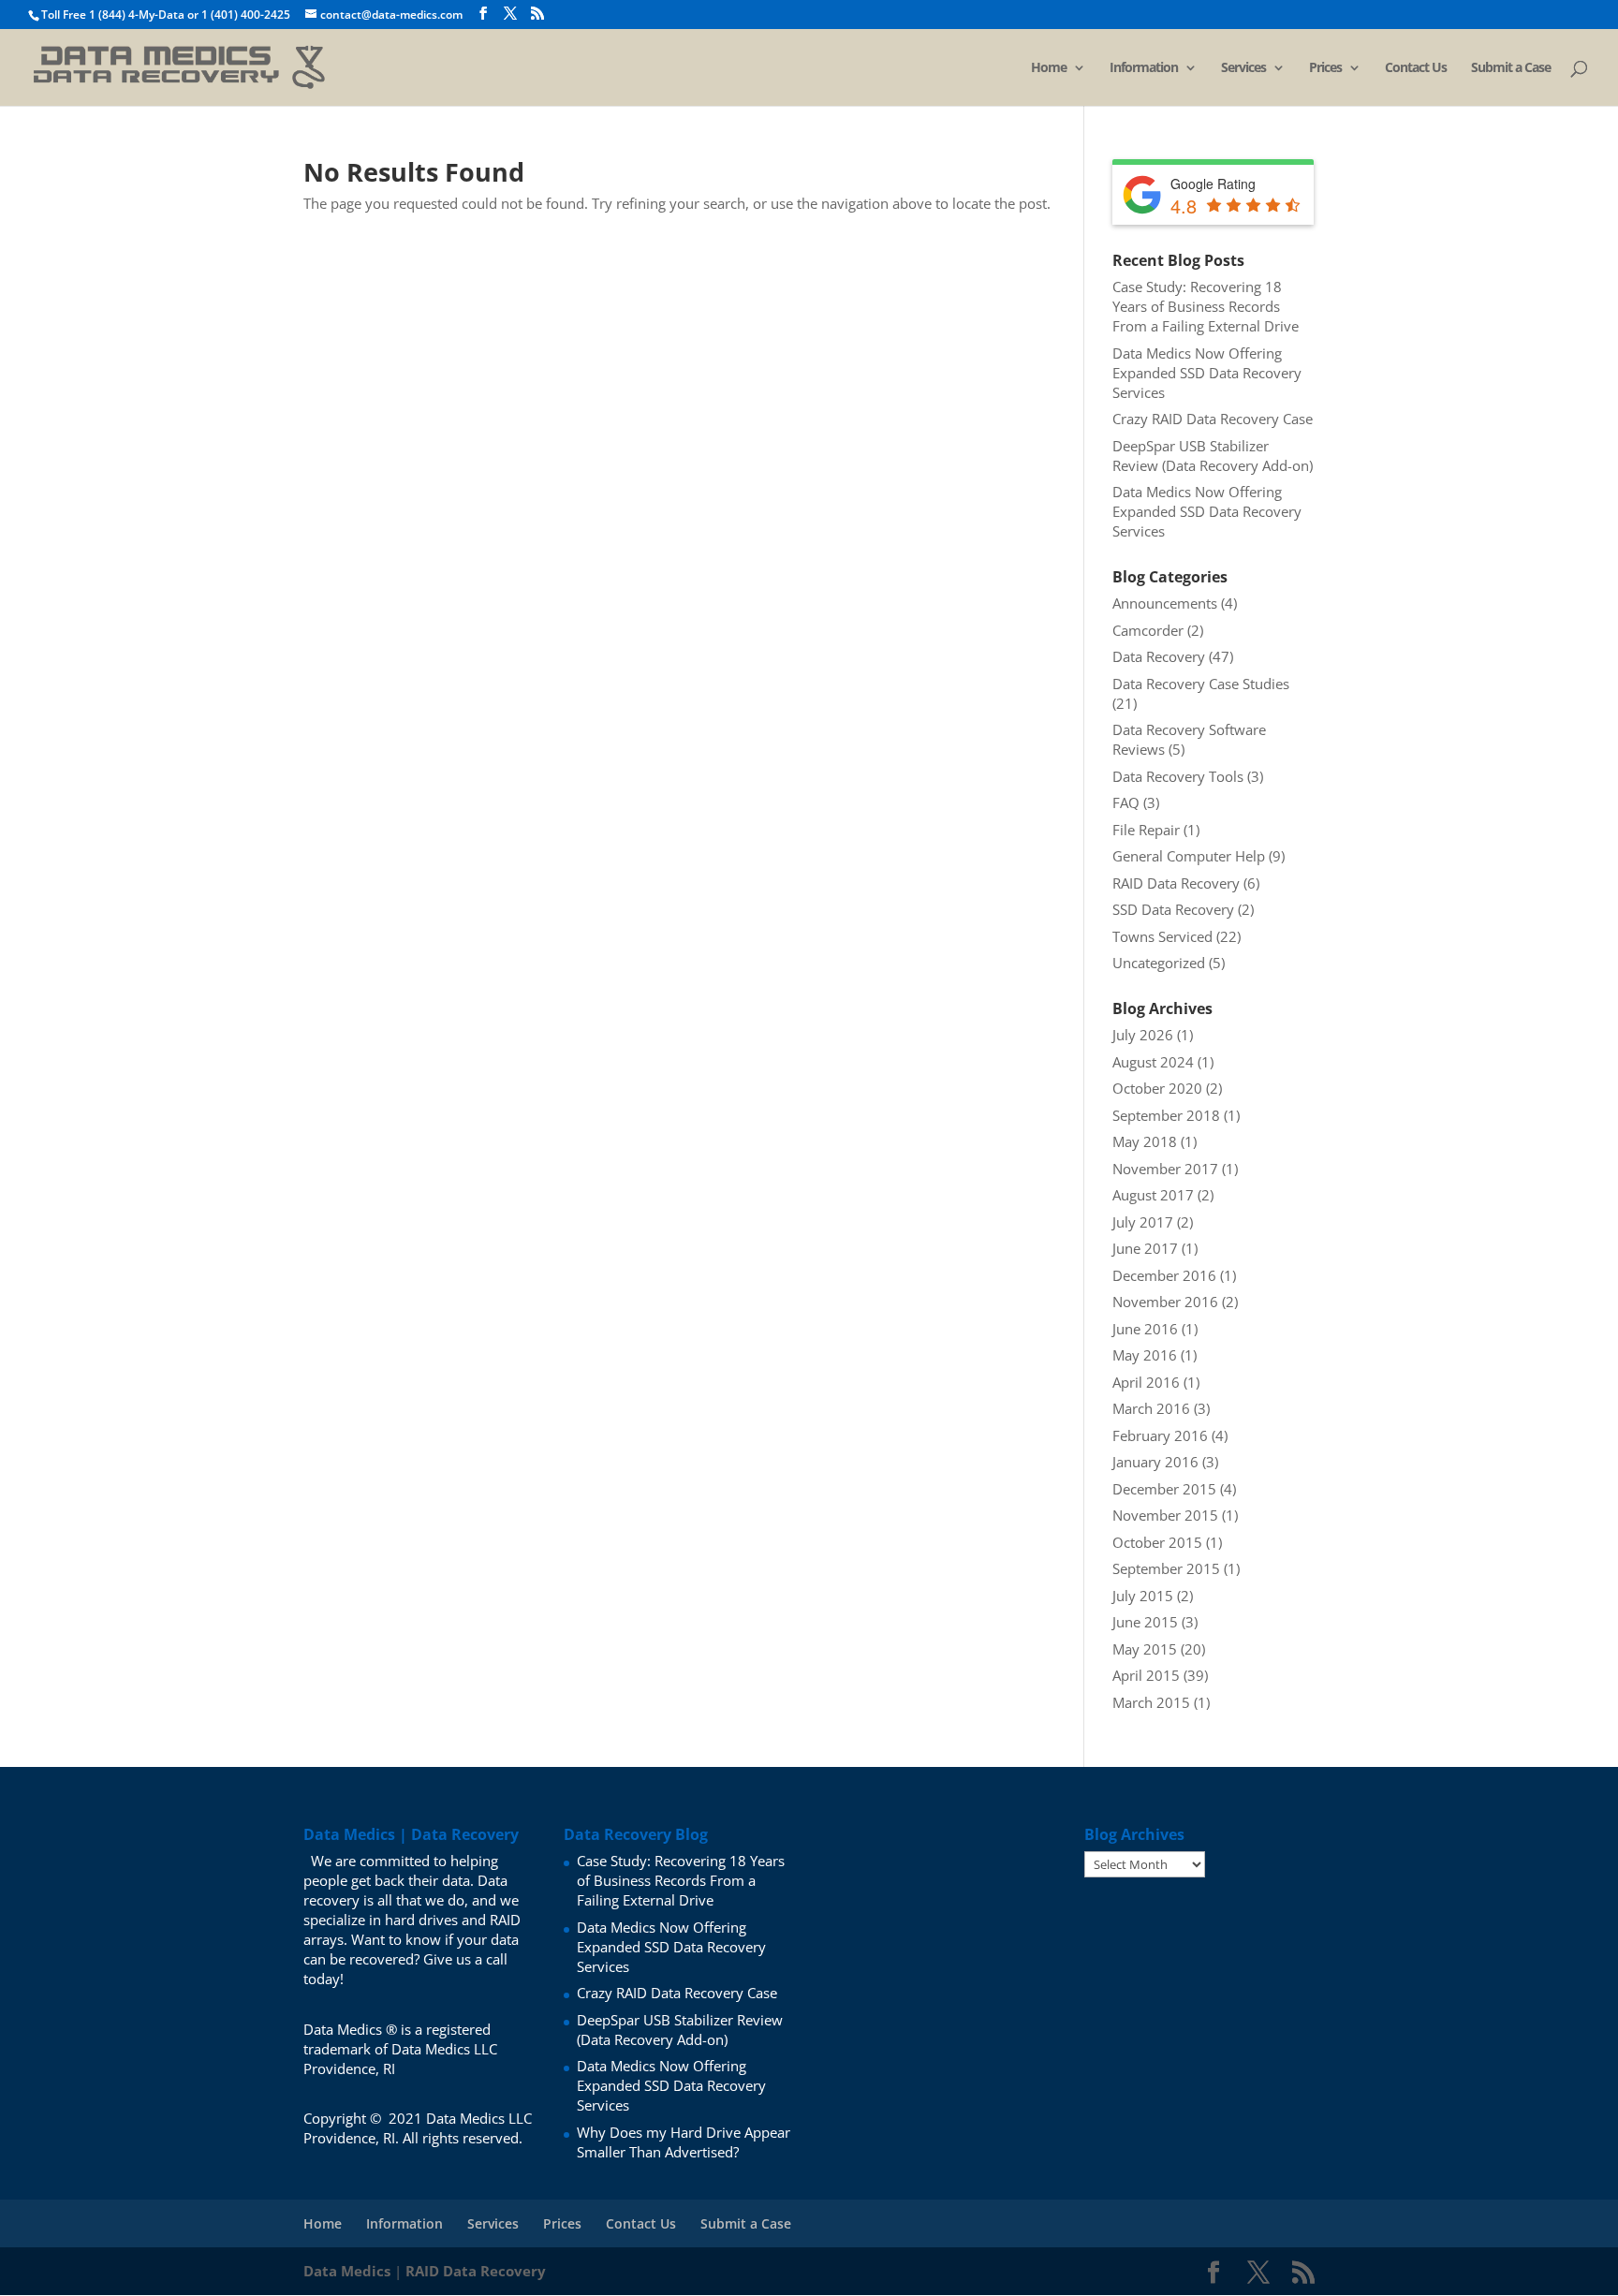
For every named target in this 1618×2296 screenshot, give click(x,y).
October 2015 (1157, 1542)
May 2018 (1145, 1141)
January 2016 (1155, 1462)
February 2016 (1160, 1435)
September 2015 (1166, 1568)
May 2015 (1145, 1649)
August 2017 (1153, 1195)
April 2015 (1146, 1675)
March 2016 (1151, 1408)
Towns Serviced (1162, 936)
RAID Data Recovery (1176, 883)
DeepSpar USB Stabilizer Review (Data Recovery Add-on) (1213, 456)
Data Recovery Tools (1178, 776)
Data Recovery (1159, 656)
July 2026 (1143, 1035)
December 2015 (1164, 1489)
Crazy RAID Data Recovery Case (1213, 419)
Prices (1325, 68)
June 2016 (1145, 1329)
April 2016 (1146, 1382)
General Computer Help (1189, 856)
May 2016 (1145, 1355)
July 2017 (1143, 1222)
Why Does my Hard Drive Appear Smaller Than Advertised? (684, 2142)
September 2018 (1166, 1115)
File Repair (1146, 830)
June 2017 (1145, 1248)
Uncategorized (1159, 963)
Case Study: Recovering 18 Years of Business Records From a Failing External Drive (1206, 306)
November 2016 (1165, 1302)
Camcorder (1148, 630)
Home (1049, 68)
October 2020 (1157, 1088)
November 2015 (1165, 1515)
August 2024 (1153, 1062)
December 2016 (1164, 1275)
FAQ (1126, 802)
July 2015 (1143, 1596)
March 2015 (1151, 1702)
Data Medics (347, 2271)
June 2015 (1145, 1622)
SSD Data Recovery (1173, 909)
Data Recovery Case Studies (1201, 684)
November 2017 (1165, 1169)
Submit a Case (1511, 68)
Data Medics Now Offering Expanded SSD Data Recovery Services (1207, 373)
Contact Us (1416, 68)
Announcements (1165, 603)
